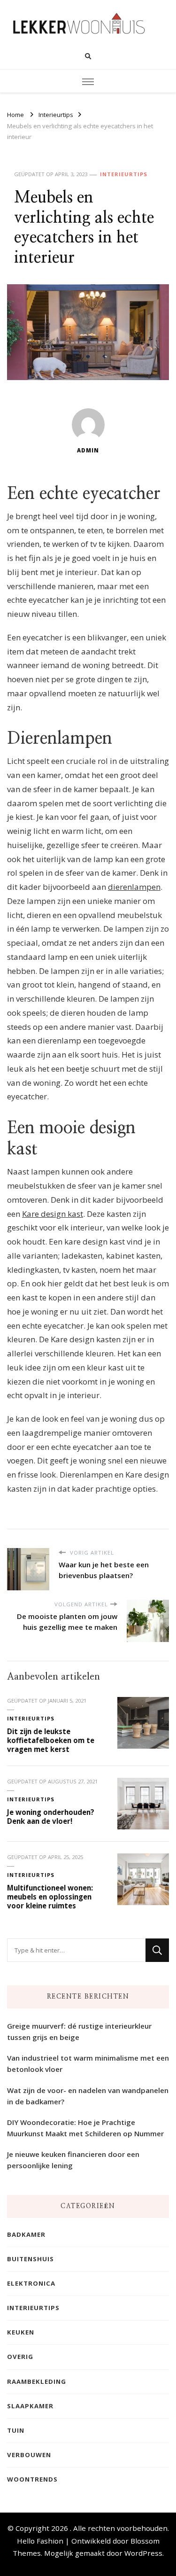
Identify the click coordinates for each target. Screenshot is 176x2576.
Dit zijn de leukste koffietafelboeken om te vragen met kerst (51, 1740)
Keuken (21, 2332)
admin (88, 450)
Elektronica (31, 2283)
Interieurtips (124, 174)
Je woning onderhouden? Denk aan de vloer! (51, 1817)
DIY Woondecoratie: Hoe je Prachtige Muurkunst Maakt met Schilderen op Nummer (85, 2128)
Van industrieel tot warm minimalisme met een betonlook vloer (88, 2063)
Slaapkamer (30, 2406)
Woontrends (32, 2479)
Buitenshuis (31, 2259)
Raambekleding (37, 2381)
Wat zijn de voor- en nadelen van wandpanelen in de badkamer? (88, 2096)
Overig (20, 2357)
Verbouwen (29, 2455)
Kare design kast (53, 1214)
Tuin (16, 2430)
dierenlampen (134, 887)
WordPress (143, 2553)
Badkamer (26, 2234)
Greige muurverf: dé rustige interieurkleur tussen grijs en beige (79, 2031)
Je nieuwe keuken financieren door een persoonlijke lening (73, 2160)
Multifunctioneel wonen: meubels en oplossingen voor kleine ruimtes (50, 1896)
